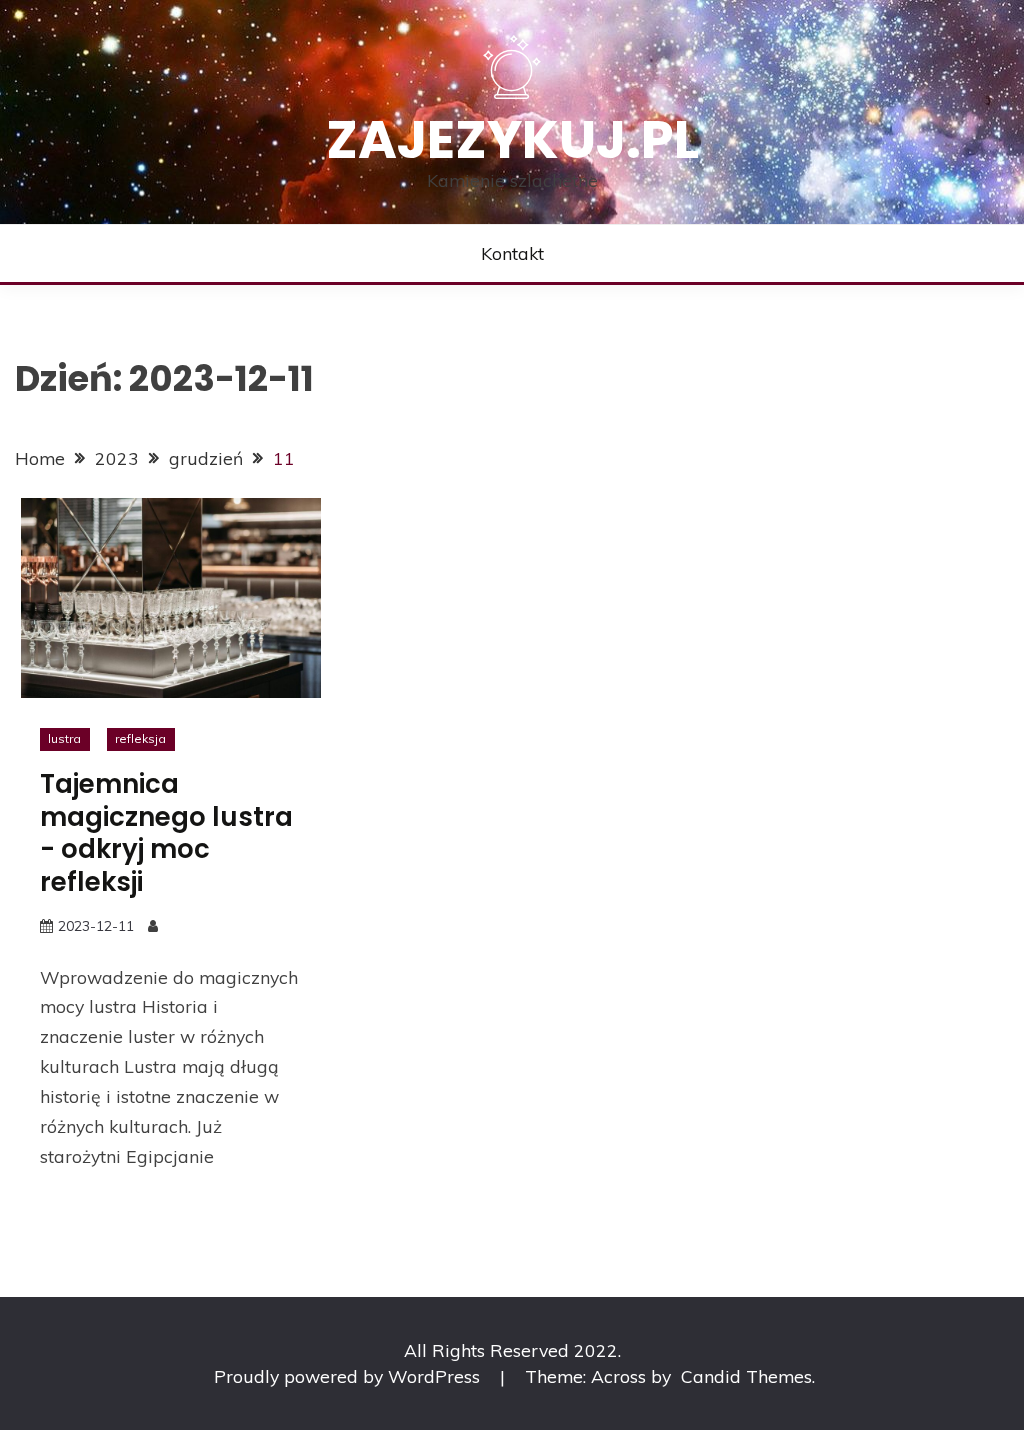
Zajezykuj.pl (512, 139)
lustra (64, 738)
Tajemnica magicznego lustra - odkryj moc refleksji (166, 833)
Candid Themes (746, 1376)
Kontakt (512, 253)
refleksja (140, 738)
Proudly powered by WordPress (349, 1376)
